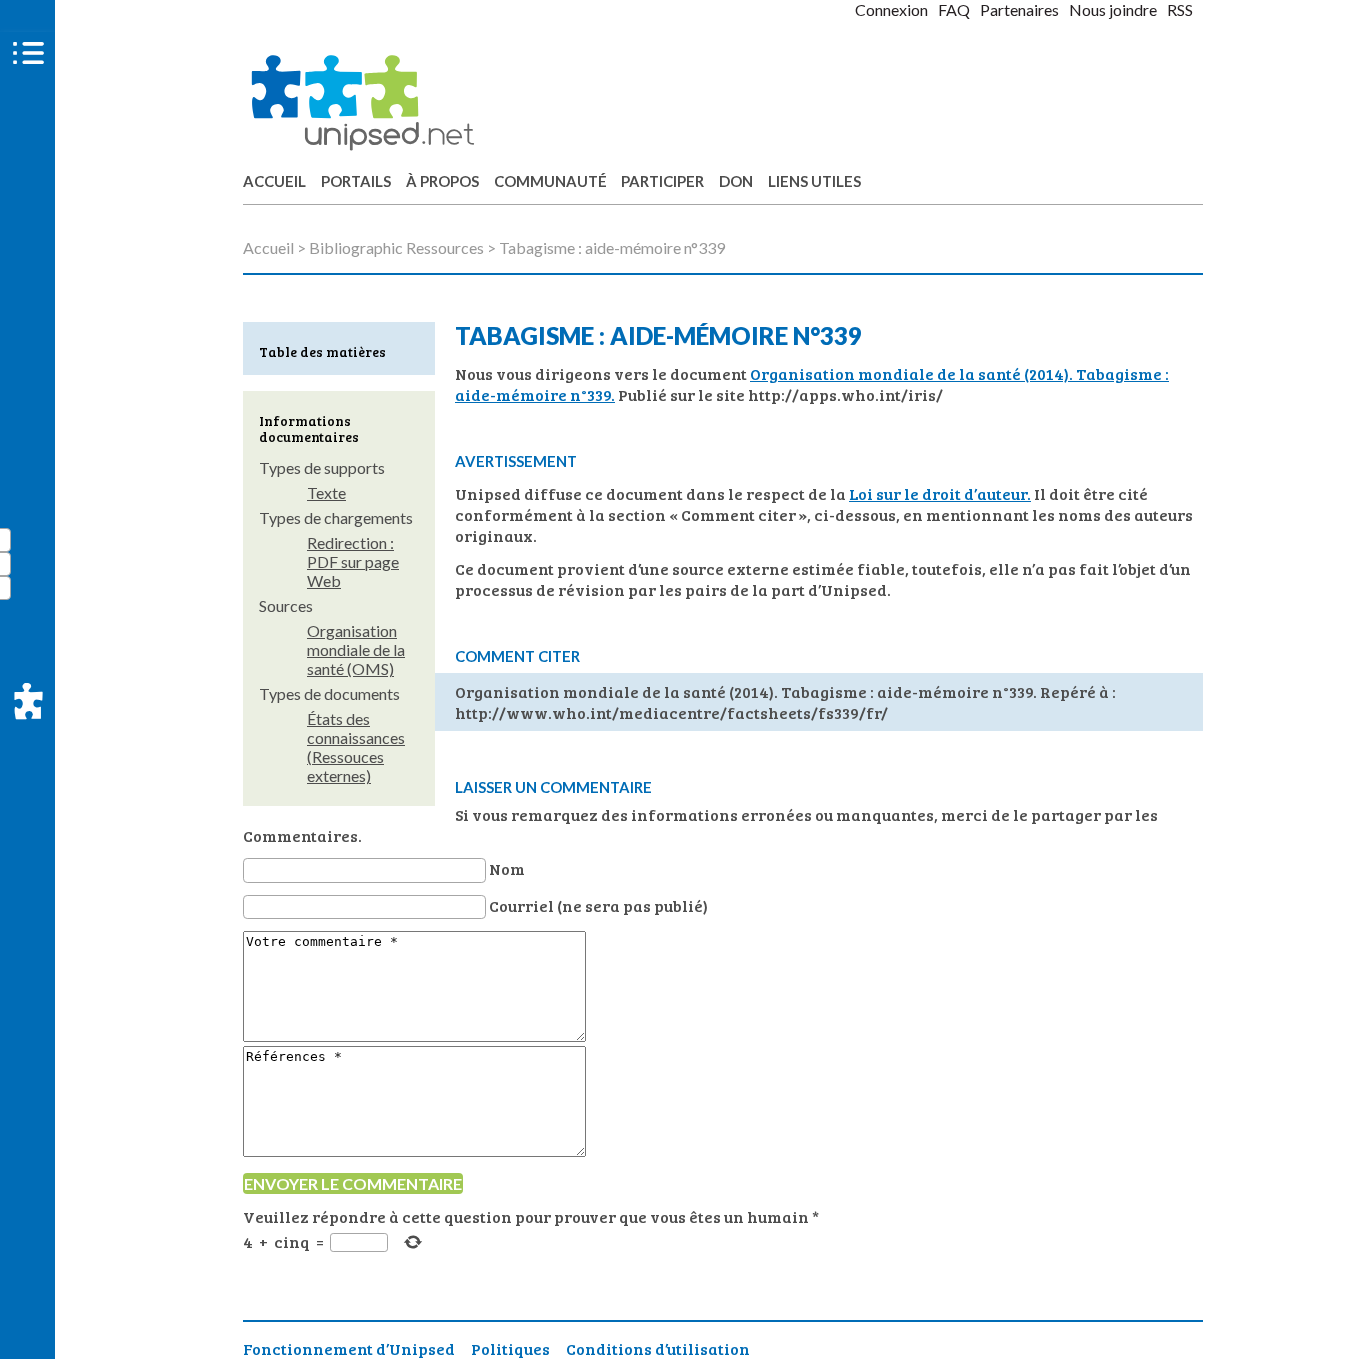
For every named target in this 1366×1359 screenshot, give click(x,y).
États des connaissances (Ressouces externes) (356, 747)
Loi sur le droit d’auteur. (940, 493)
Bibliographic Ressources (396, 247)
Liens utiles (814, 181)
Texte (326, 492)
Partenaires (1019, 9)
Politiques (510, 1348)
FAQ (954, 9)
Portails (356, 181)
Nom (507, 868)
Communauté (550, 181)
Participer (662, 181)
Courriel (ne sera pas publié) (598, 905)
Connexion (891, 9)
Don (736, 181)
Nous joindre (1113, 9)
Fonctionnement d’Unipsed (349, 1348)
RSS (1180, 9)
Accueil (274, 181)
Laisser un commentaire (553, 787)
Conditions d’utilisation (658, 1348)
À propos (442, 181)
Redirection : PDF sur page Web (353, 561)
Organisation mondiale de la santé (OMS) (356, 649)
